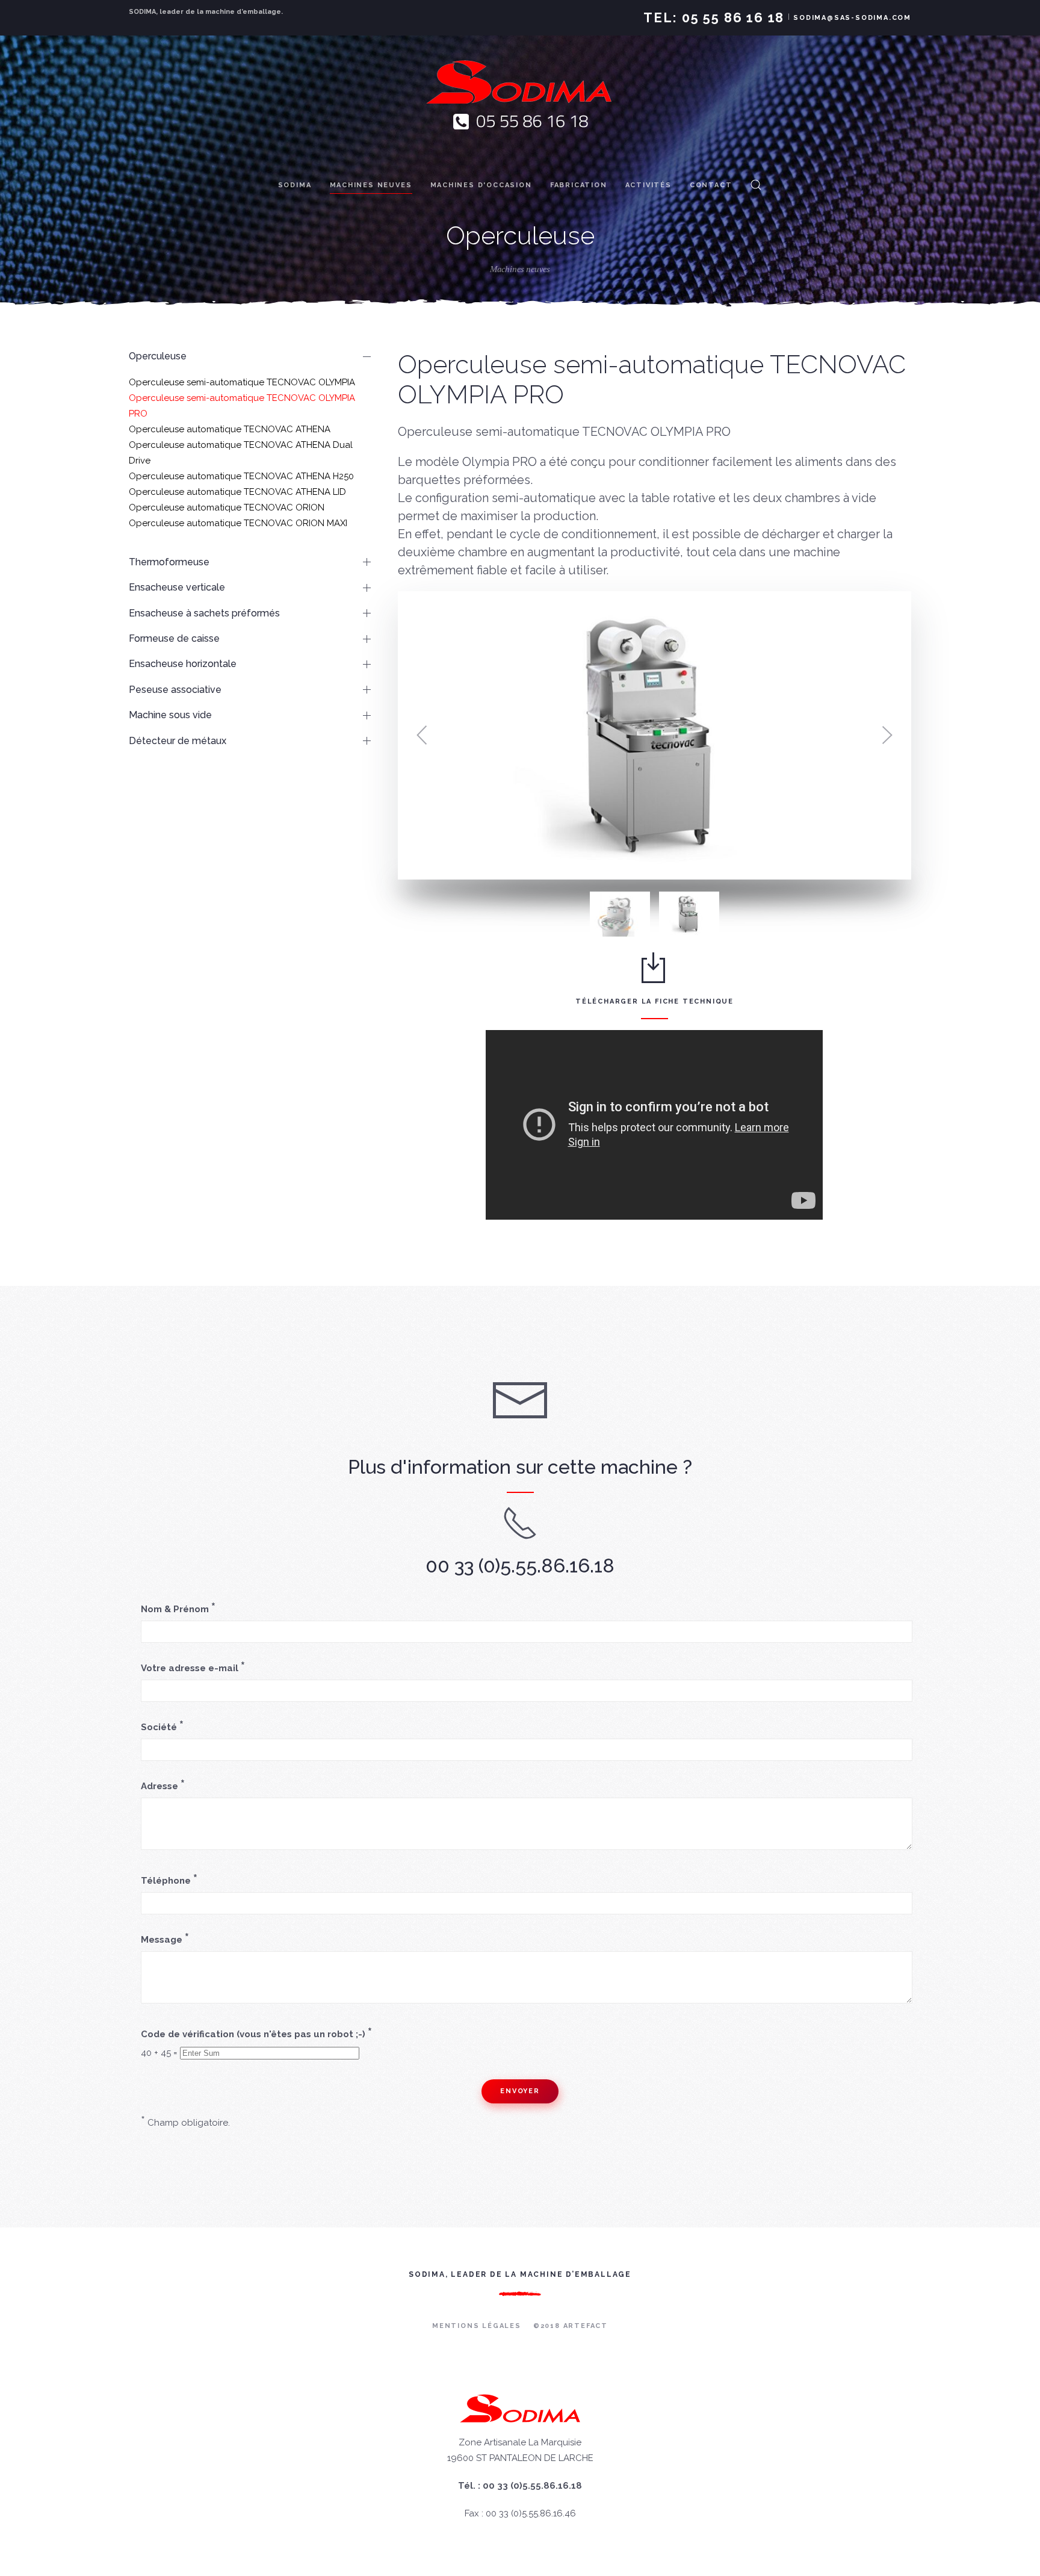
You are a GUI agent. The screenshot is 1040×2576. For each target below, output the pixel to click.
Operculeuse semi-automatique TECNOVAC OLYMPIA (242, 382)
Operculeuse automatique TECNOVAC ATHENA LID (237, 492)
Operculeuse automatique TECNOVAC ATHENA (230, 429)
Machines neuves (371, 185)
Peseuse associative (175, 690)
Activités (648, 185)
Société (162, 1727)
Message (165, 1939)
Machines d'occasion (481, 185)
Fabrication (579, 185)
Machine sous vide (170, 715)
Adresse (163, 1786)
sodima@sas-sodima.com (852, 18)
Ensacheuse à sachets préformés (204, 613)
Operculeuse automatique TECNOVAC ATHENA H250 (241, 476)
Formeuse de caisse (174, 638)
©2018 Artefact (571, 2326)
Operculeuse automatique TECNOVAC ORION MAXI (238, 523)
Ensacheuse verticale (177, 587)
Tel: (714, 17)
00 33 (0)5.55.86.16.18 (520, 1566)
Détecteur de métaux (178, 741)
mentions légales (477, 2326)
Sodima (295, 185)
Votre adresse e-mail (193, 1668)
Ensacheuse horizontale (183, 664)
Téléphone (169, 1880)
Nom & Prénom (178, 1609)
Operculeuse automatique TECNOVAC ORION (227, 507)
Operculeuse (158, 356)
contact (711, 185)
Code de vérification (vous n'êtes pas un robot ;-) (256, 2034)
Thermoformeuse (169, 562)
